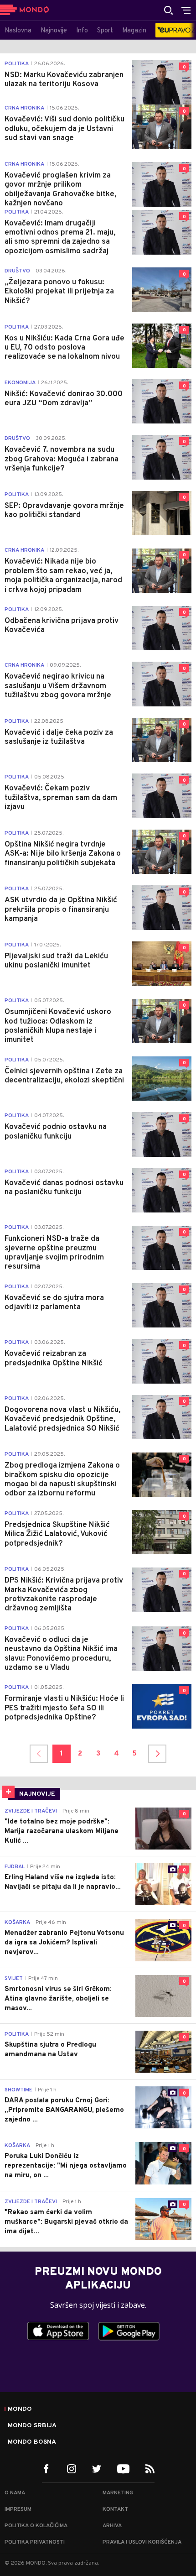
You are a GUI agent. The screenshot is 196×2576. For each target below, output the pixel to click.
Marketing (118, 2493)
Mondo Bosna (32, 2442)
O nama (15, 2493)
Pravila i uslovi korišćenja (142, 2542)
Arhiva (112, 2526)
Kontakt (115, 2509)
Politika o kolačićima (36, 2526)
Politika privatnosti (35, 2542)
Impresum (18, 2509)
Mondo (20, 2409)
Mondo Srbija (32, 2426)
